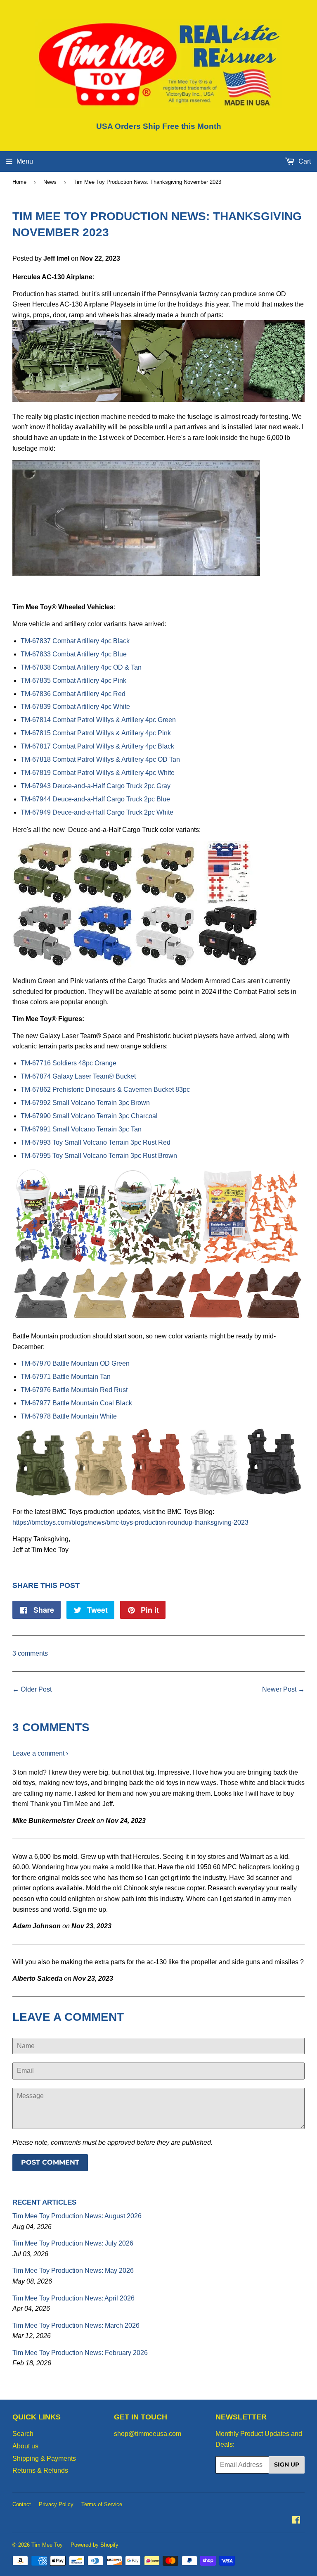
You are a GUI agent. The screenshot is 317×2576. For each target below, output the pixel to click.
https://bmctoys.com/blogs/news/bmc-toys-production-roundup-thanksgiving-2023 (130, 1522)
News (50, 182)
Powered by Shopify (95, 2545)
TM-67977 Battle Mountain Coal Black (76, 1403)
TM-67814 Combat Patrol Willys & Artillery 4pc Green (98, 720)
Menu (25, 161)
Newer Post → (283, 1689)
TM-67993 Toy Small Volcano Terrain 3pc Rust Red (96, 1142)
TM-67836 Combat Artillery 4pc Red (73, 694)
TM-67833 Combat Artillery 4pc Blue (74, 654)
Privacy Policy (56, 2504)
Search (23, 2434)
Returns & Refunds (40, 2470)
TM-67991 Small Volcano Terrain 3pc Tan (81, 1129)
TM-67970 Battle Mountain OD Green (75, 1363)
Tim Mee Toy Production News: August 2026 (77, 2216)
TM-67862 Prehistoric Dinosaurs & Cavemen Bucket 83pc (105, 1090)
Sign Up (287, 2464)
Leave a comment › (40, 1753)
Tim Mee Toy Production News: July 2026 (73, 2243)
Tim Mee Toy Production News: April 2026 (73, 2298)
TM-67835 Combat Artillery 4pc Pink (73, 681)
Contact (22, 2504)
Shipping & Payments (44, 2458)
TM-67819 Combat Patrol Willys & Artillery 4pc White (98, 773)
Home (19, 182)
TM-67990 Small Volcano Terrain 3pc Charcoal (89, 1116)
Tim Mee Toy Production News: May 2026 (73, 2271)
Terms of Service (102, 2504)
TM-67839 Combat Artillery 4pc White (75, 707)
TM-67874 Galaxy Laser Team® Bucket (78, 1076)
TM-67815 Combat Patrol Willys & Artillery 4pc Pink (96, 733)
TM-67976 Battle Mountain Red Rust (74, 1390)
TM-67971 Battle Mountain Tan (66, 1377)
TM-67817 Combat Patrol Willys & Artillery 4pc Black (97, 746)
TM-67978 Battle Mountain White (69, 1416)
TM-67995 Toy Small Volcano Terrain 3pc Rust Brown (99, 1156)
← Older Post (32, 1689)
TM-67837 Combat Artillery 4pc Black (75, 641)
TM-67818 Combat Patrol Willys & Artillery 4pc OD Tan (100, 759)
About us (25, 2446)
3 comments (30, 1653)
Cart (304, 161)
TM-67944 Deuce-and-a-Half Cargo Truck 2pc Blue (95, 799)
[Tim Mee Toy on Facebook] (296, 2521)
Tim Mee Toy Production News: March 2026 (76, 2325)
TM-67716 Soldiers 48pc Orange (69, 1063)
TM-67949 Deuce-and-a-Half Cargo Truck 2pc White (97, 812)
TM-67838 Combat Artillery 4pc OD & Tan (81, 667)
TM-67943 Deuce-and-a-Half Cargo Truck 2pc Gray (96, 786)
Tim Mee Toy (47, 2545)
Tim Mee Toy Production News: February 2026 (80, 2353)
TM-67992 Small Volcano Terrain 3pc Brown (85, 1103)
